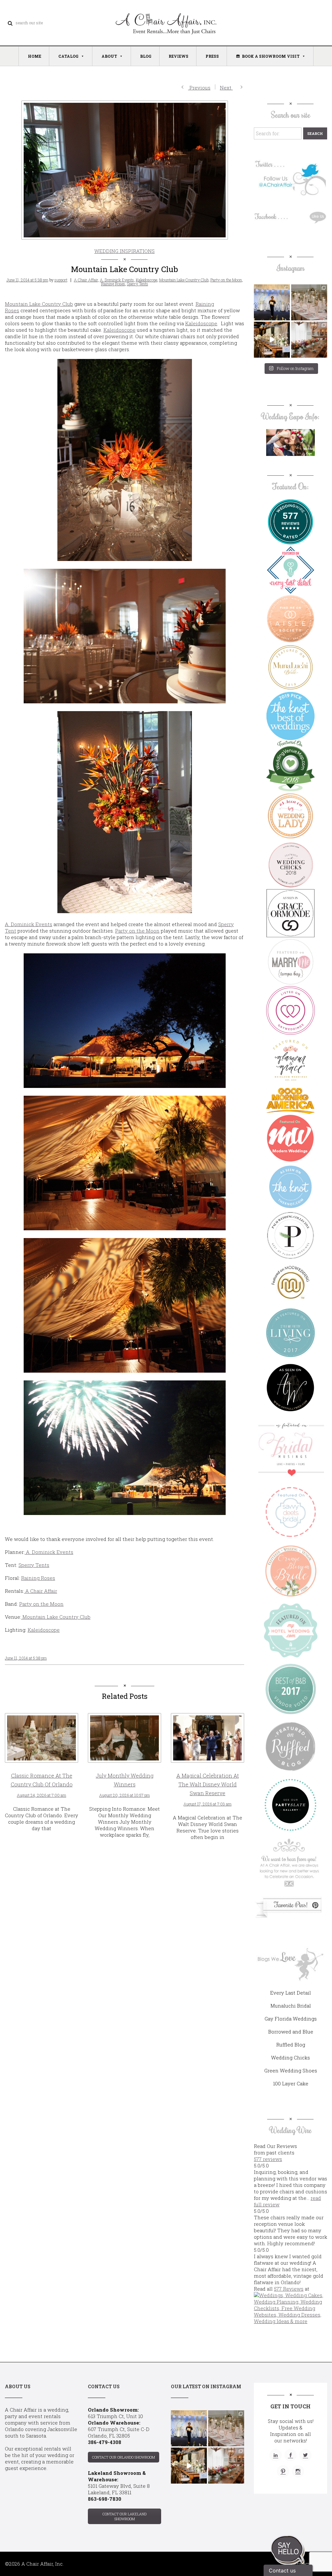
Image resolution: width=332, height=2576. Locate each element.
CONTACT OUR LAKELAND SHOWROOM (124, 2516)
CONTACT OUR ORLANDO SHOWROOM (124, 2457)
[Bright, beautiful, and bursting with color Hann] (309, 340)
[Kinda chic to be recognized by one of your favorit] (272, 302)
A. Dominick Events (117, 280)
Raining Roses (113, 284)
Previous (199, 88)
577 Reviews (289, 2289)
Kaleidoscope (147, 280)
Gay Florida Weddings (291, 2019)
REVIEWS (178, 56)
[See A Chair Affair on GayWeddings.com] (290, 1010)
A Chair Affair (86, 280)
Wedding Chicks (290, 2057)
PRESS (212, 56)
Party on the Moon (226, 280)
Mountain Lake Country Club (184, 280)
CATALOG (68, 56)
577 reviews (268, 2159)
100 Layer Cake (291, 2083)
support (61, 280)
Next (226, 88)
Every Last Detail (290, 1993)
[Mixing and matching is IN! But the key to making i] (272, 340)
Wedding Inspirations (124, 251)
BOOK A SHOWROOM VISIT (271, 56)
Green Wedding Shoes (291, 2070)
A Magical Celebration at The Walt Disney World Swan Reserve (208, 1784)
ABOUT (109, 56)
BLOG (146, 56)
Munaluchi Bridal (291, 2006)
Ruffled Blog (291, 2045)
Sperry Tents (138, 284)
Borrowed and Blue (291, 2032)
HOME (35, 56)
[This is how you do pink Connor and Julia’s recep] (309, 302)
